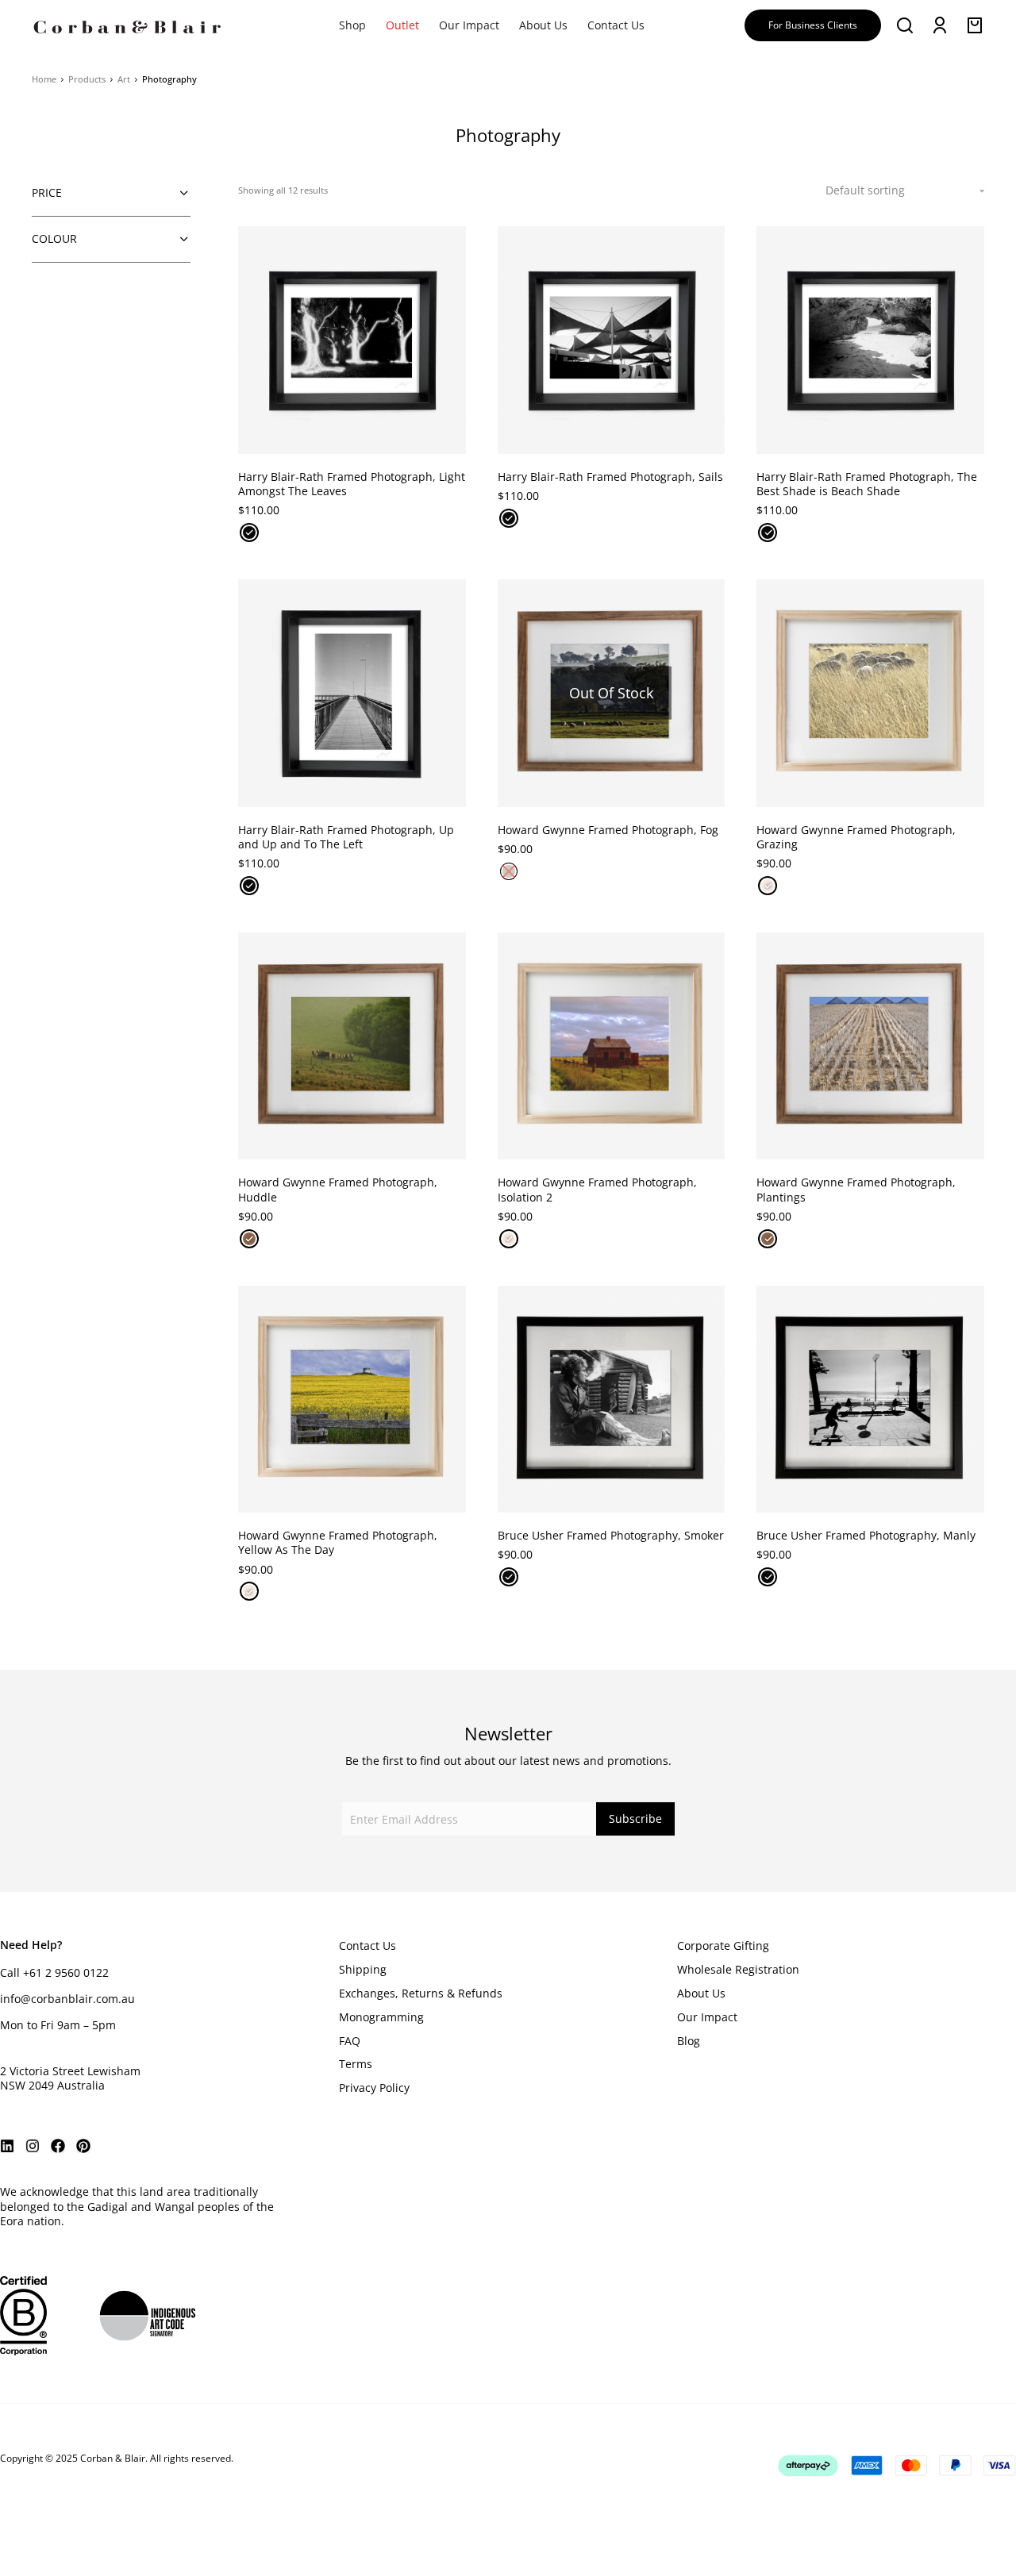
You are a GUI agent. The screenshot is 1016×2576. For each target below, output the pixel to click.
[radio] (249, 533)
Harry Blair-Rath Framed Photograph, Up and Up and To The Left (346, 837)
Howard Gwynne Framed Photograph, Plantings (856, 1189)
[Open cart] (975, 25)
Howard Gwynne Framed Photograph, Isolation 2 (597, 1189)
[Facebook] (58, 2146)
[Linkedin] (7, 2146)
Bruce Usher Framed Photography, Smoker (611, 1535)
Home (44, 79)
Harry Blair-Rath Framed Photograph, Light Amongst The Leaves (352, 484)
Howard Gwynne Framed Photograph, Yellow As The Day (338, 1542)
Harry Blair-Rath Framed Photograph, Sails (610, 477)
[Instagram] (33, 2146)
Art (124, 79)
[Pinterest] (83, 2146)
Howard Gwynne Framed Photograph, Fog (608, 830)
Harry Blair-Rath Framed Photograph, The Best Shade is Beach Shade (867, 484)
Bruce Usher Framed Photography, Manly (866, 1535)
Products (87, 79)
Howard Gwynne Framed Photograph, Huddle (338, 1189)
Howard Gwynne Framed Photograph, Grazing (856, 837)
